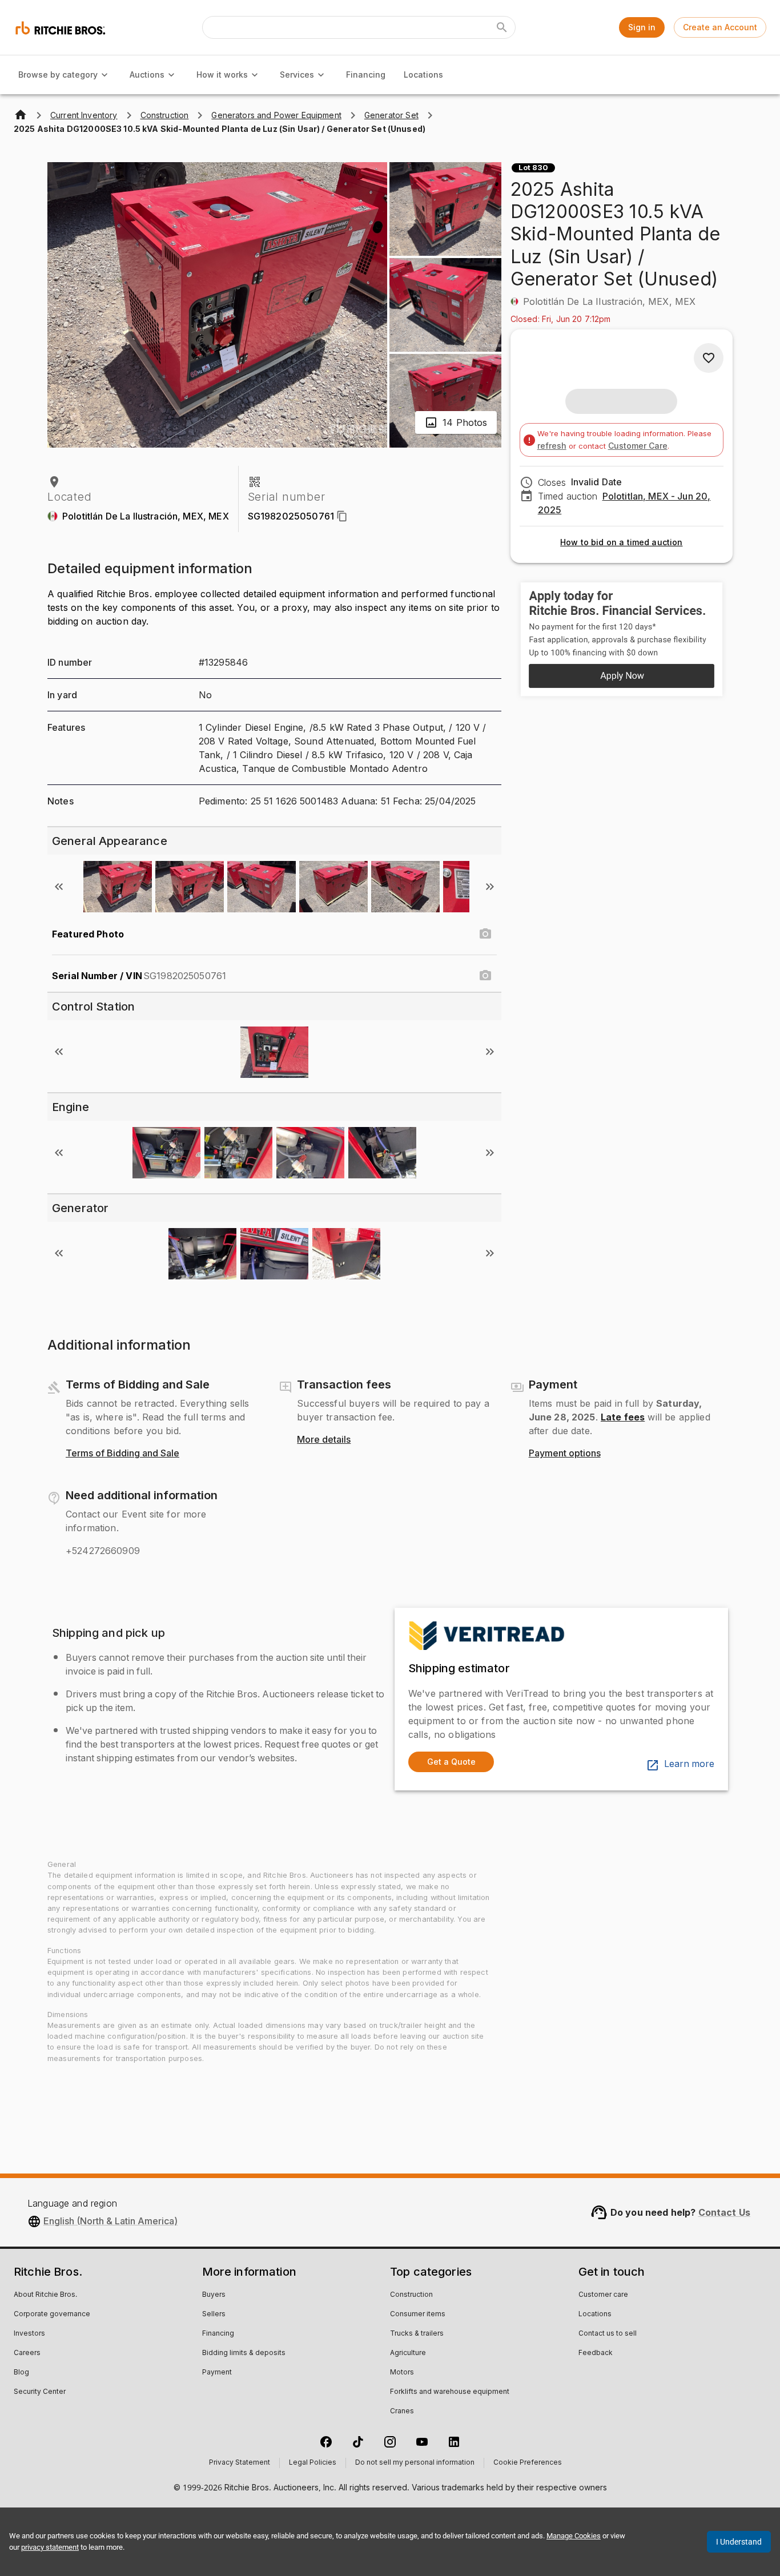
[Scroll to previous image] (59, 887)
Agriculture (408, 2353)
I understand (739, 2542)
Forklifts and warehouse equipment (450, 2392)
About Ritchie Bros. (45, 2295)
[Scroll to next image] (490, 887)
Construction (411, 2295)
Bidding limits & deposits (244, 2353)
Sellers (214, 2315)
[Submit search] (502, 27)
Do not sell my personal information (415, 2463)
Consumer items (418, 2315)
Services (297, 75)
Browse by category (58, 75)
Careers (27, 2353)
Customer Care (638, 446)
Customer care (603, 2295)
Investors (29, 2334)
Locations (423, 75)
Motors (402, 2373)
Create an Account (720, 27)
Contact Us (725, 2212)
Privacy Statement (240, 2463)
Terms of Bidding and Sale (122, 1454)
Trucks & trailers (417, 2334)
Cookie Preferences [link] (528, 2463)
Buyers (214, 2295)
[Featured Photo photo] (485, 934)
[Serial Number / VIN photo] (485, 976)
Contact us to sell (608, 2334)
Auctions (147, 75)
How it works (222, 75)
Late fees (623, 1417)
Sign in (642, 27)
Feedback (596, 2353)
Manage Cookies (574, 2536)
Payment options (565, 1454)
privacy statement (50, 2547)
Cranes (402, 2412)
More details (324, 1440)
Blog (21, 2373)
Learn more (689, 1764)
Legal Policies (313, 2463)
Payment (217, 2373)
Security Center (40, 2392)
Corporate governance (52, 2315)
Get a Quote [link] (451, 1762)
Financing (366, 75)
